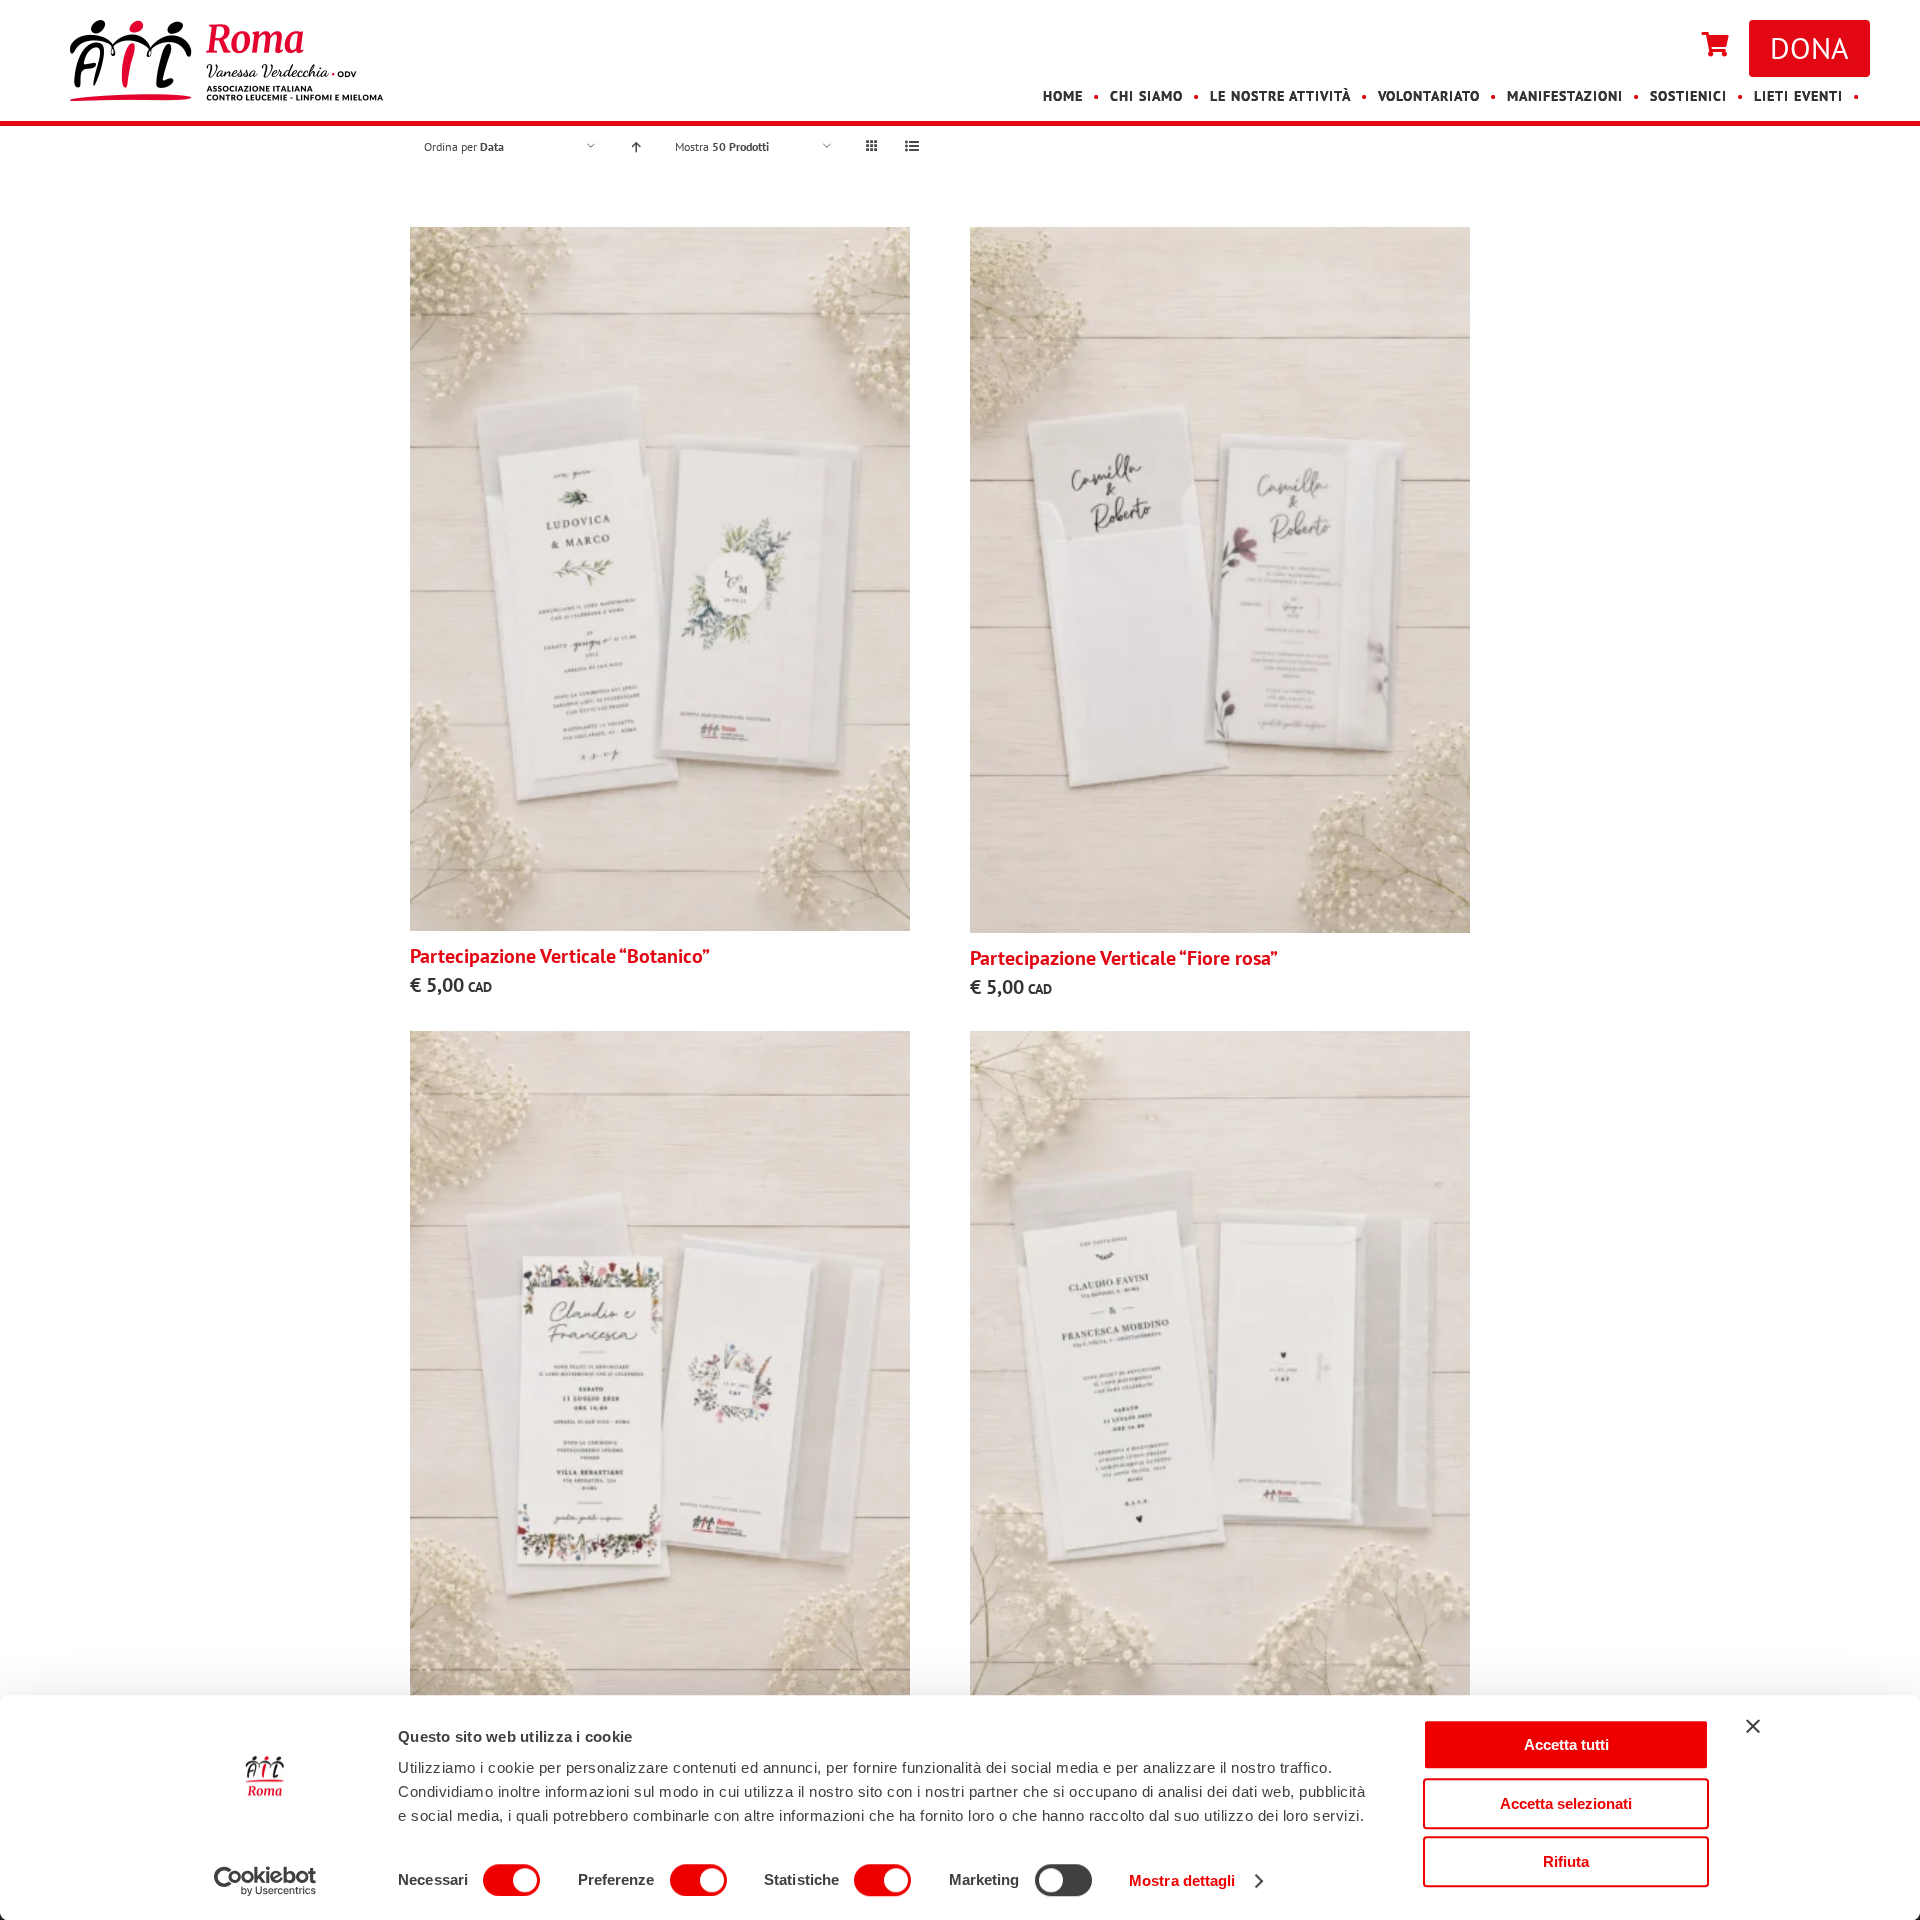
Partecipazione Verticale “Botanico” (560, 956)
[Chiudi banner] (1753, 1726)
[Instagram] (1672, 46)
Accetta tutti (1566, 1744)
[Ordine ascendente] (635, 146)
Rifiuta (1566, 1861)
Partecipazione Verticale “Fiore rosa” (1124, 958)
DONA (1809, 47)
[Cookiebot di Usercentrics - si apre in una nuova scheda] (265, 1881)
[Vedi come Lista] (911, 146)
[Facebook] (1652, 46)
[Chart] (1715, 46)
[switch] (698, 1880)
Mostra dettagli (1182, 1880)
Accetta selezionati (1566, 1803)
